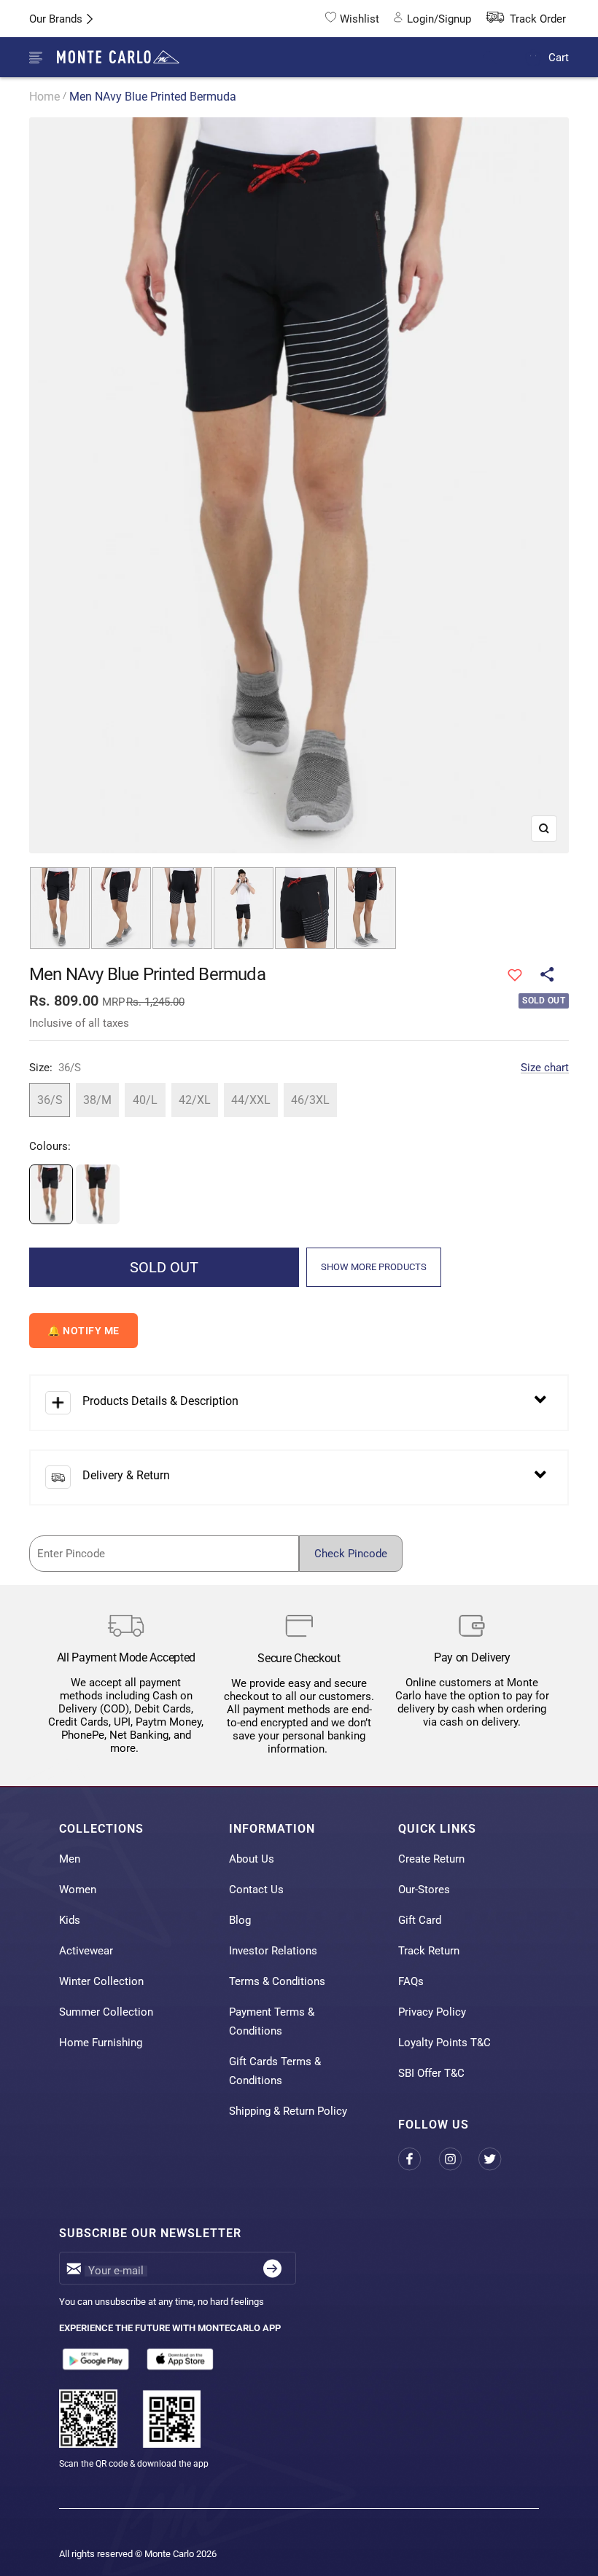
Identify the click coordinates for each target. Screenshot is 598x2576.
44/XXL (251, 1100)
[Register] (272, 2268)
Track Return (429, 1951)
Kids (70, 1920)
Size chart (545, 1068)
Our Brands (56, 19)
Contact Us (256, 1890)
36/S (50, 1100)
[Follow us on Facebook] (418, 2160)
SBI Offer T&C (431, 2073)
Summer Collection (106, 2012)
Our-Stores (424, 1890)
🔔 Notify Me (84, 1331)
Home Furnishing (101, 2043)
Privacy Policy (432, 2012)
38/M (97, 1100)
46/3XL (310, 1100)
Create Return (431, 1859)
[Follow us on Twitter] (498, 2160)
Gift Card (420, 1920)
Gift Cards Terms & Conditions (275, 2071)
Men (70, 1859)
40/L (145, 1100)
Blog (240, 1920)
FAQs (411, 1981)
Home (44, 97)
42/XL (195, 1100)
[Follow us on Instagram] (458, 2160)
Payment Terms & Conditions (272, 2021)
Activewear (86, 1951)
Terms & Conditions (277, 1981)
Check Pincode (351, 1554)
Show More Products (374, 1267)
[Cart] (533, 57)
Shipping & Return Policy (288, 2111)
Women (78, 1890)
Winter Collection (101, 1981)
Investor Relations (273, 1951)
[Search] (499, 58)
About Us (252, 1859)
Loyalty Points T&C (444, 2043)
